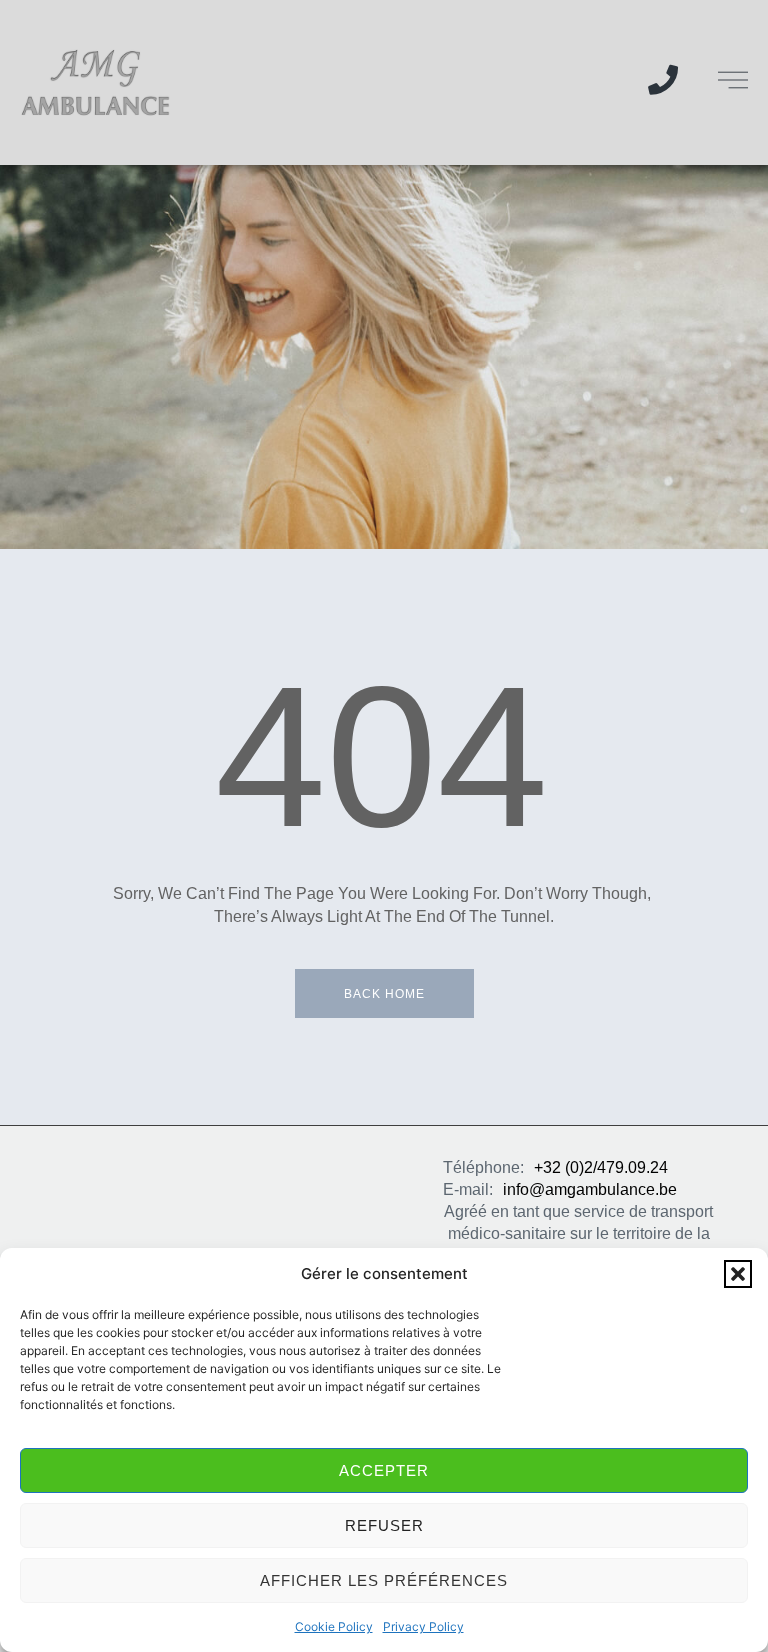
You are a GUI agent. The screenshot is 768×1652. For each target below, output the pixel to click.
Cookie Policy (334, 1626)
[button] (738, 1274)
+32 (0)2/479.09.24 (601, 1167)
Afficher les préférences (384, 1580)
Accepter (384, 1470)
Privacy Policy (423, 1626)
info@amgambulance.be (590, 1189)
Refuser (384, 1525)
